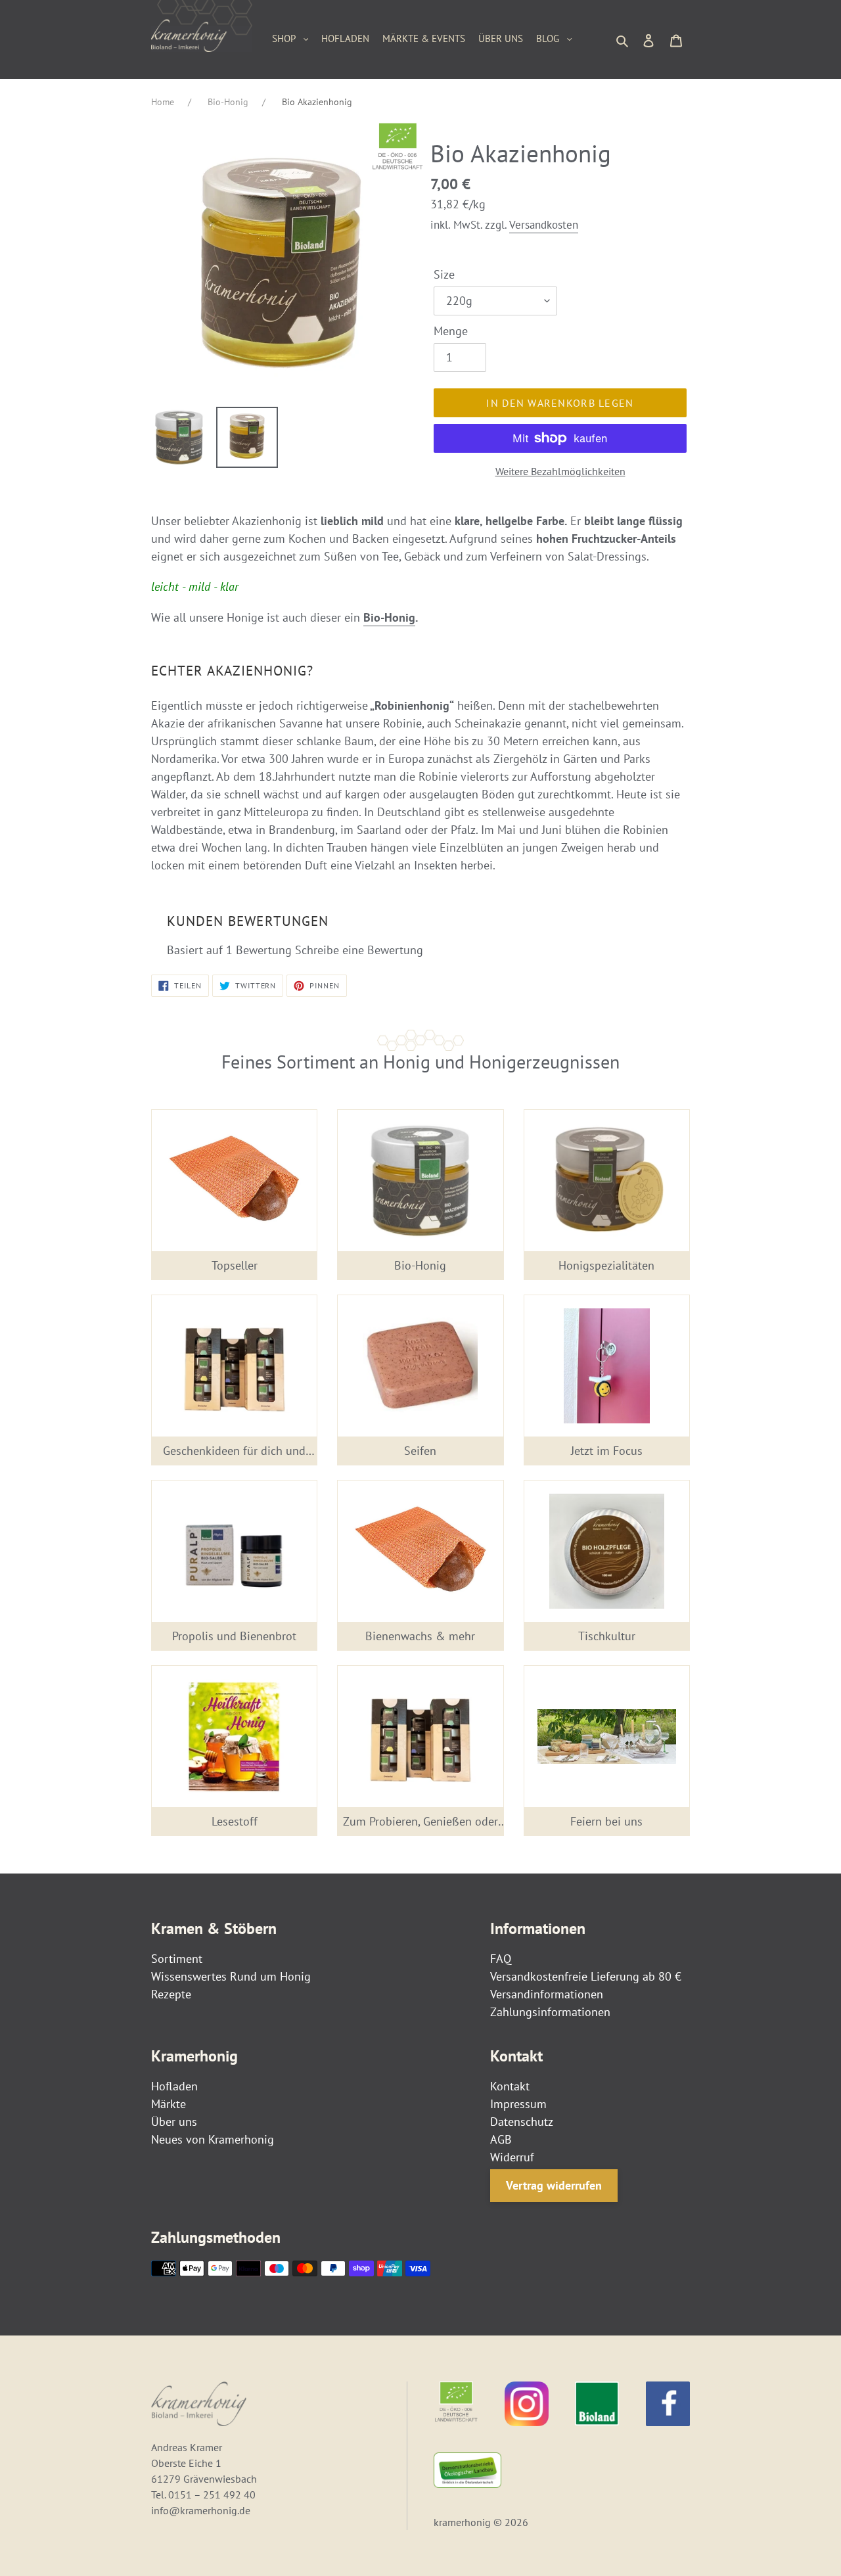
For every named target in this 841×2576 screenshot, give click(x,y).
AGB (501, 2139)
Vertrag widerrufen (554, 2185)
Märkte (169, 2104)
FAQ (501, 1959)
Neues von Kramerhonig (213, 2139)
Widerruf (512, 2157)
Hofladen (174, 2086)
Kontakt (510, 2086)
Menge (451, 331)
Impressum (518, 2104)
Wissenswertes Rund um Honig (231, 1976)
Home (163, 102)
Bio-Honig (228, 102)
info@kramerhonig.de (201, 2510)
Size (444, 274)
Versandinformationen (547, 1994)
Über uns (174, 2122)
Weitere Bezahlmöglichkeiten (560, 471)
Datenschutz (522, 2122)
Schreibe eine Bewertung (359, 950)
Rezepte (171, 1994)
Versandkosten (544, 225)
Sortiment (177, 1959)
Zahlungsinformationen (550, 2012)
